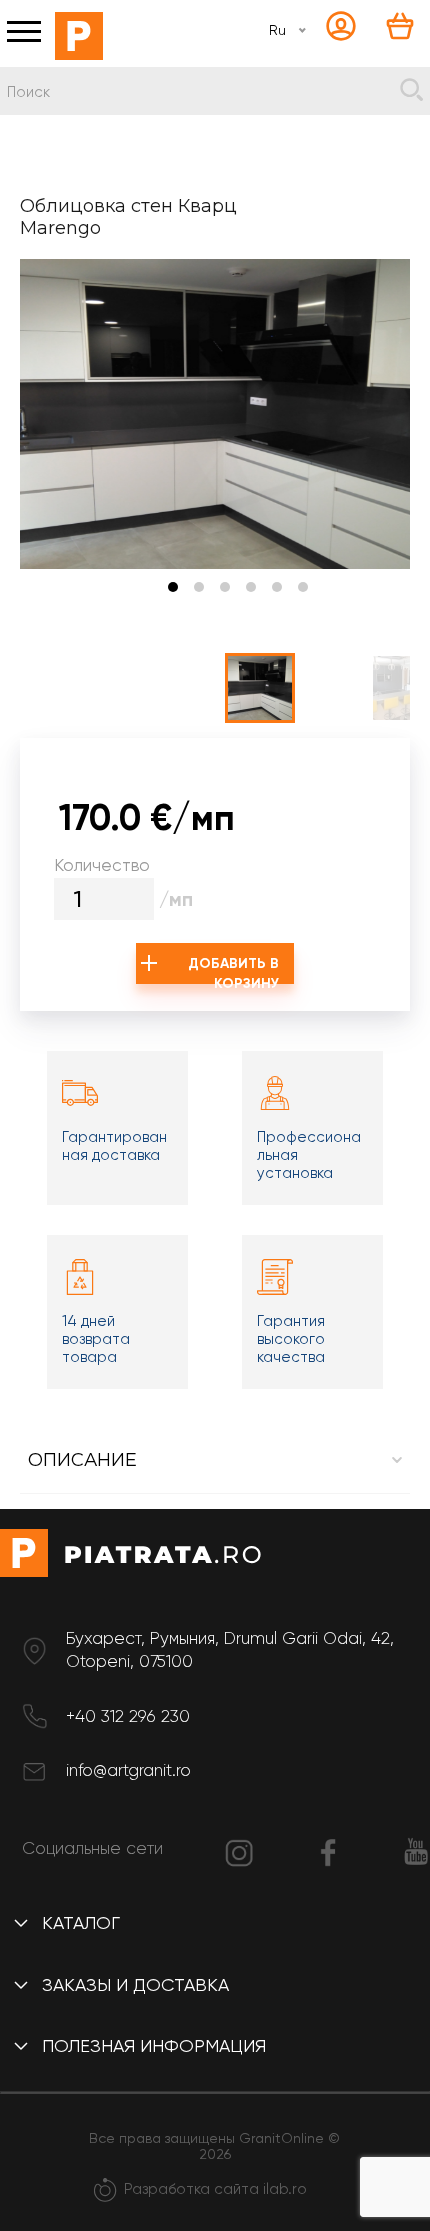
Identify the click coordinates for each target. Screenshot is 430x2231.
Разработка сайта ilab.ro (215, 2189)
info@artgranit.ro (128, 1770)
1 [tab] (173, 587)
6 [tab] (303, 587)
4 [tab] (251, 587)
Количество (102, 865)
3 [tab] (225, 587)
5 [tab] (277, 587)
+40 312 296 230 (128, 1716)
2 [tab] (199, 587)
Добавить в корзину (233, 969)
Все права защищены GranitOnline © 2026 (214, 2146)
